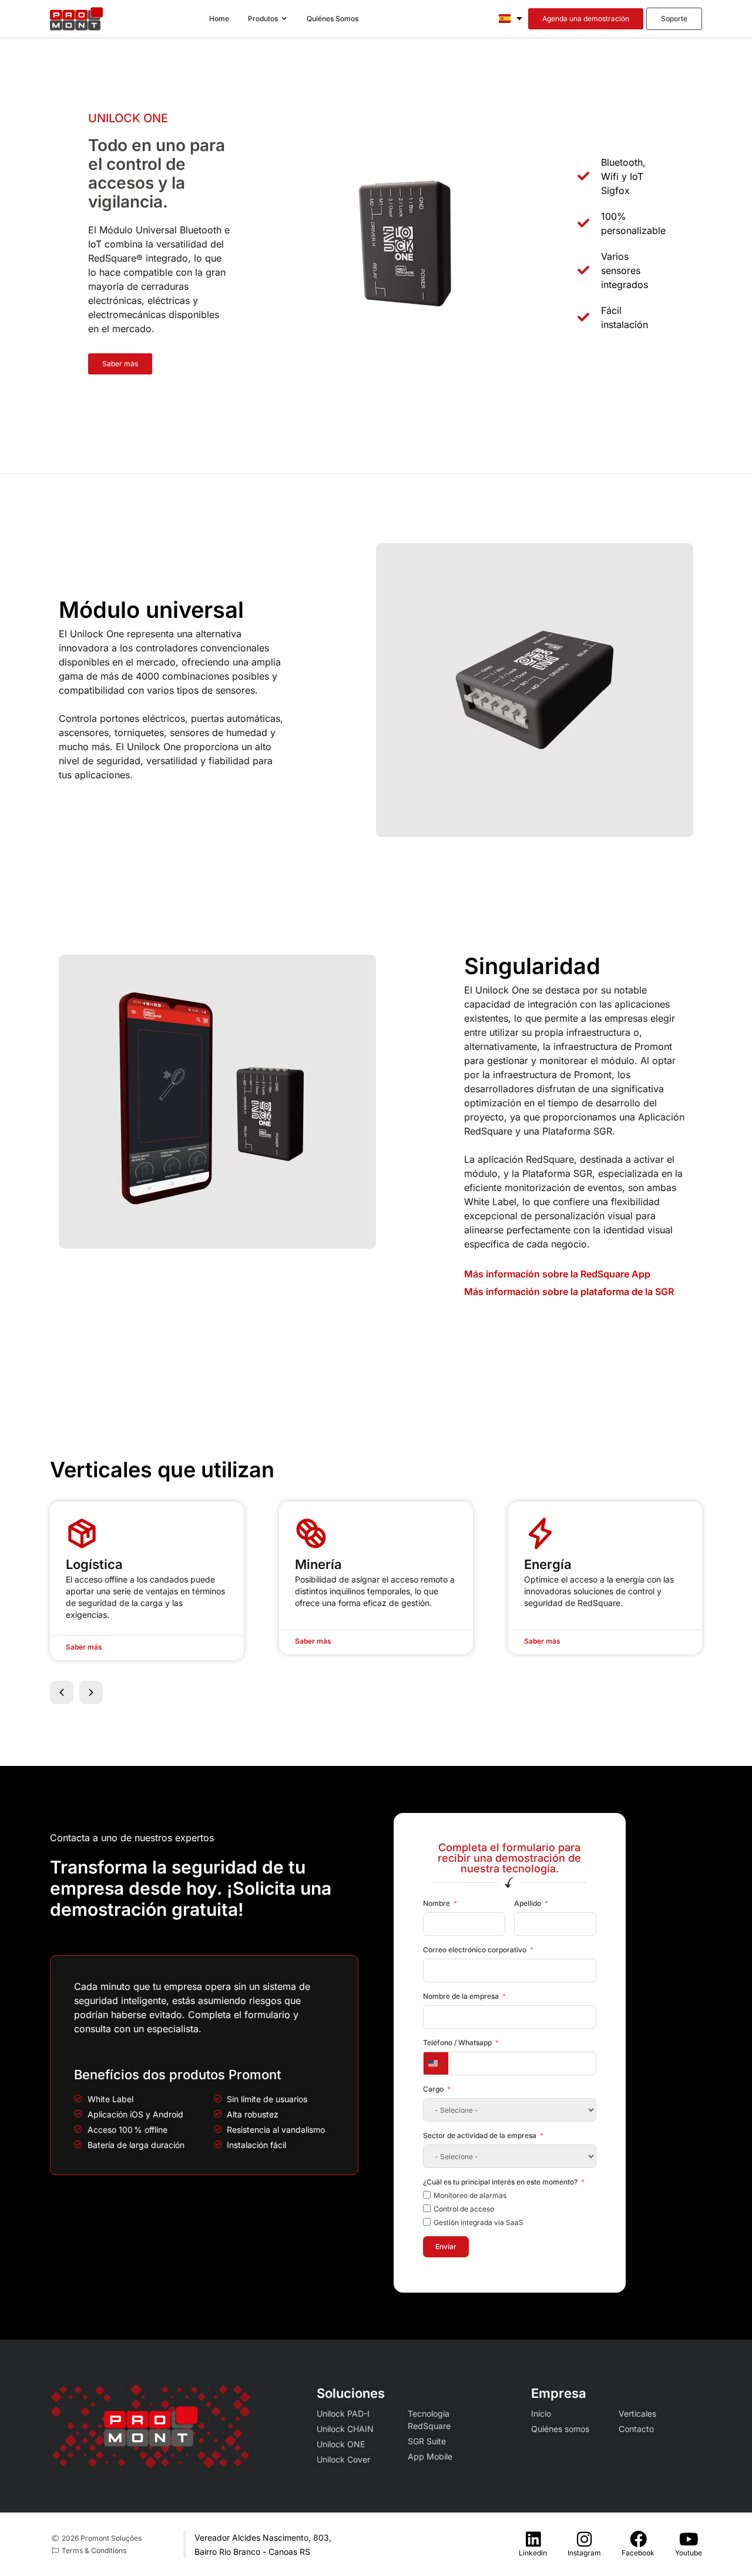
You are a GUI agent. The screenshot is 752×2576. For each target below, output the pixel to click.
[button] (62, 1692)
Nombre (437, 1903)
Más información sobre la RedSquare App (557, 1274)
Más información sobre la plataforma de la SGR (569, 1292)
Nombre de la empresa (461, 1996)
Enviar (446, 2247)
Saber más (84, 1647)
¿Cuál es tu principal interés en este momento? (500, 2182)
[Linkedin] (533, 2539)
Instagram (584, 2553)
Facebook (638, 2553)
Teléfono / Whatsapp (457, 2043)
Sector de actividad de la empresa (480, 2135)
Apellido (528, 1903)
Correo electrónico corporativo (475, 1950)
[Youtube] (689, 2539)
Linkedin (533, 2553)
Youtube (689, 2553)
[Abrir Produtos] (284, 19)
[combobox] (436, 2063)
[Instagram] (584, 2539)
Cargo (433, 2089)
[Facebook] (638, 2539)
